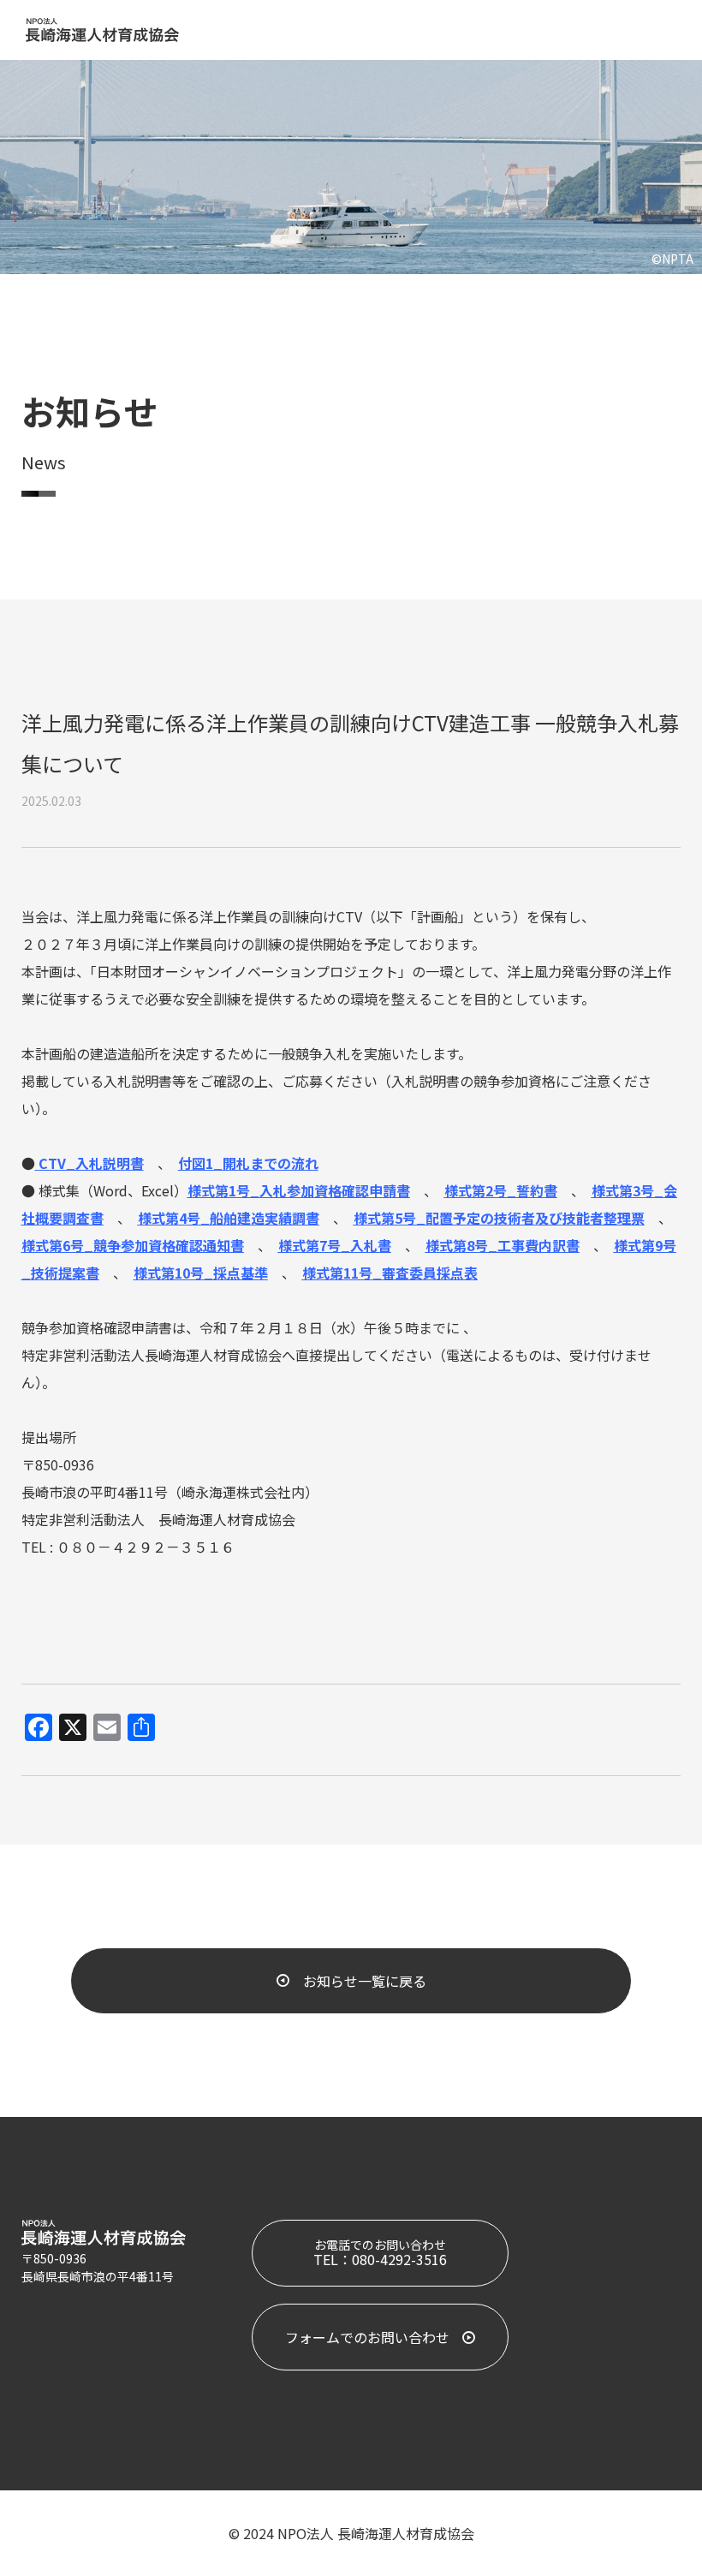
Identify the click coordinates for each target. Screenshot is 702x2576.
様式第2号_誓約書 (501, 1190)
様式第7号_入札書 (335, 1245)
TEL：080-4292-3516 (380, 2253)
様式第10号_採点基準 (201, 1273)
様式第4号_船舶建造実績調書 (229, 1218)
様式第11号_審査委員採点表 (390, 1273)
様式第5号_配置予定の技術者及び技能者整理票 (499, 1218)
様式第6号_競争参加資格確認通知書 (133, 1245)
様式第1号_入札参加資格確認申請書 (299, 1190)
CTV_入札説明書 (91, 1163)
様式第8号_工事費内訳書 (503, 1245)
